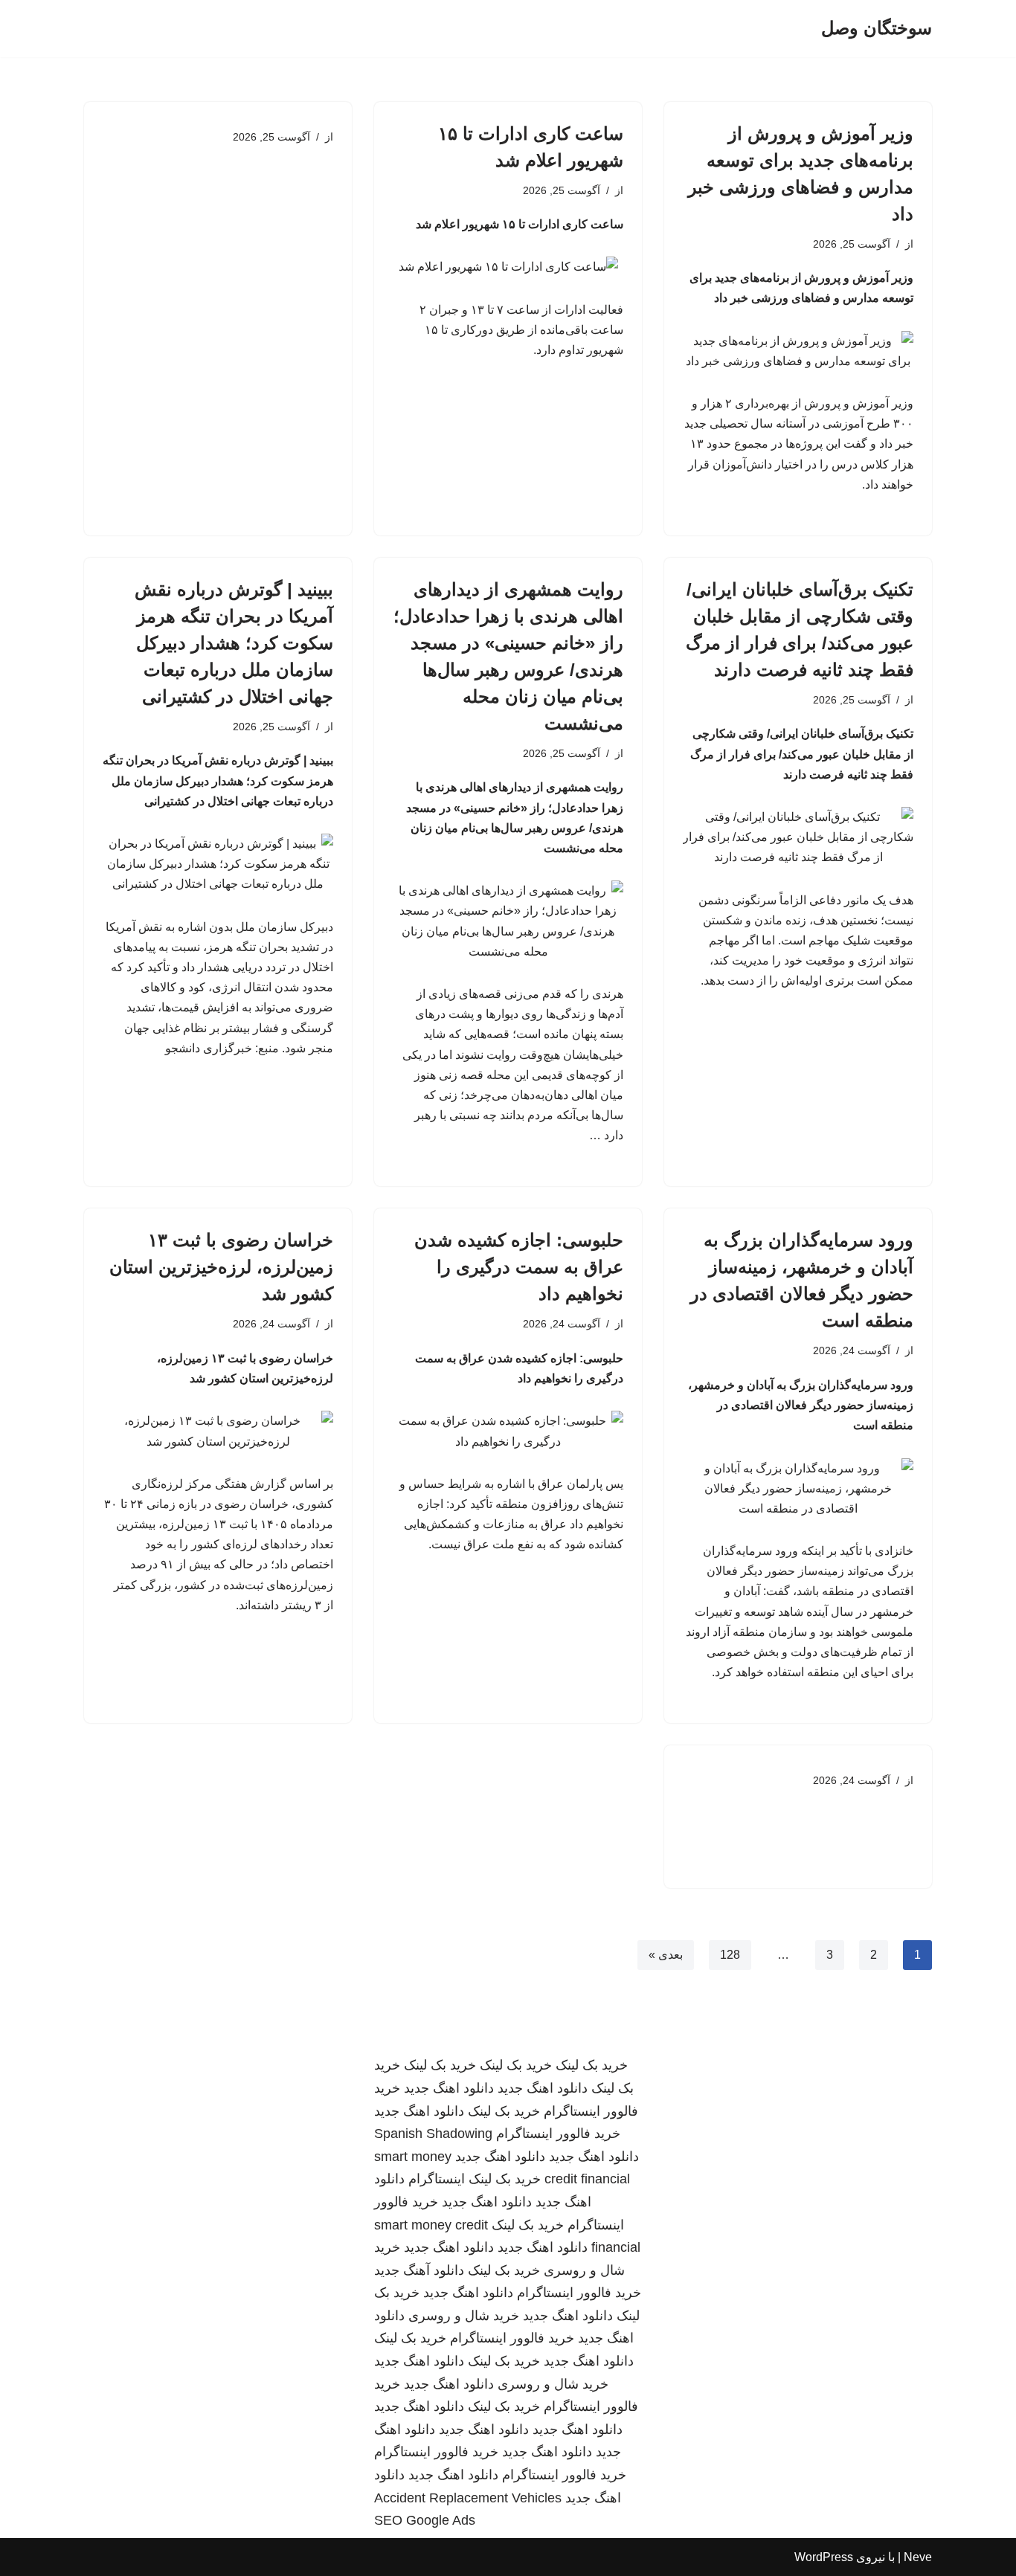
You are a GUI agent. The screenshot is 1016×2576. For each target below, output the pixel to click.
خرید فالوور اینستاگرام (558, 2134)
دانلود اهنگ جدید (543, 2088)
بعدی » (666, 1955)
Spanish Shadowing (433, 2134)
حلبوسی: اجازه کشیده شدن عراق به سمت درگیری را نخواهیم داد (519, 1267)
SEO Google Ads (425, 2520)
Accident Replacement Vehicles (468, 2498)
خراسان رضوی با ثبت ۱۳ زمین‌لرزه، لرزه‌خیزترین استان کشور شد (221, 1267)
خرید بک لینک (592, 2065)
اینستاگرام (437, 2179)
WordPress (824, 2557)
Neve (918, 2557)
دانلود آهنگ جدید (419, 2270)
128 (730, 1955)
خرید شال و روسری (464, 2316)
